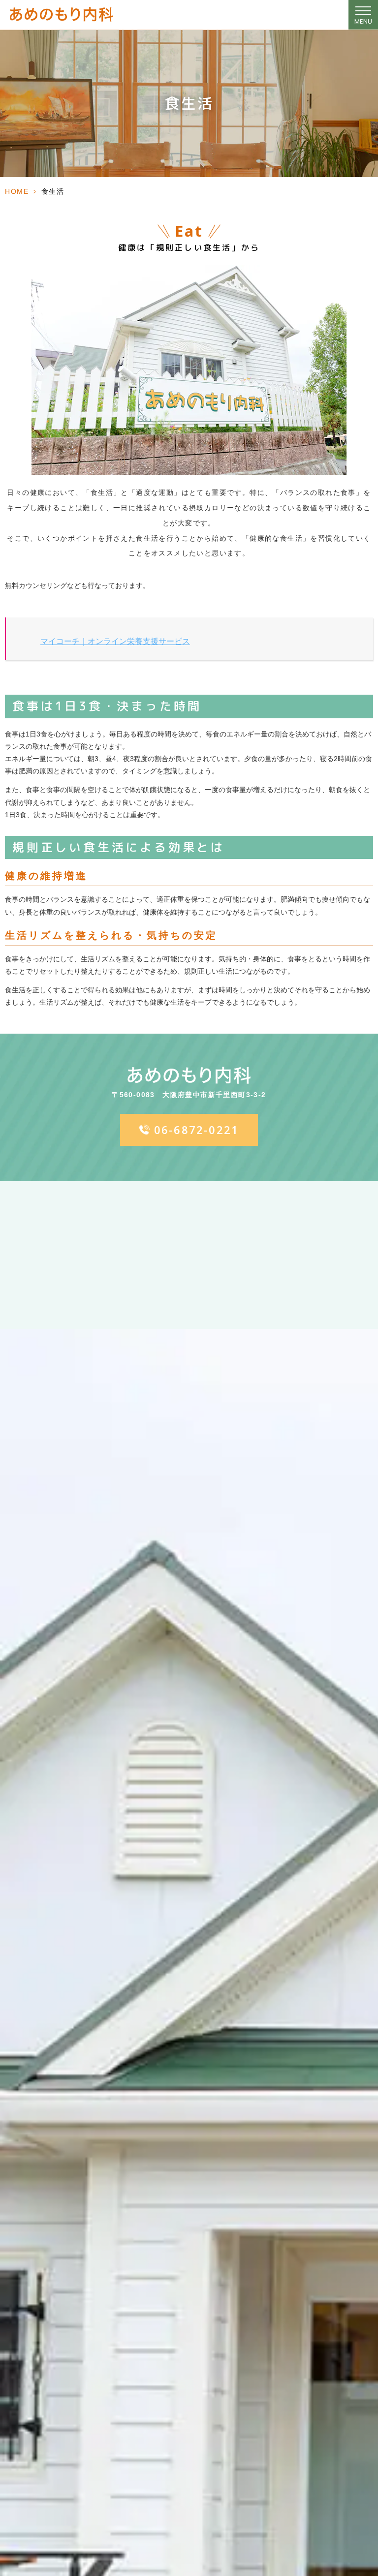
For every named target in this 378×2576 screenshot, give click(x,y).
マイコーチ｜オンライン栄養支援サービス (115, 641)
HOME (17, 191)
